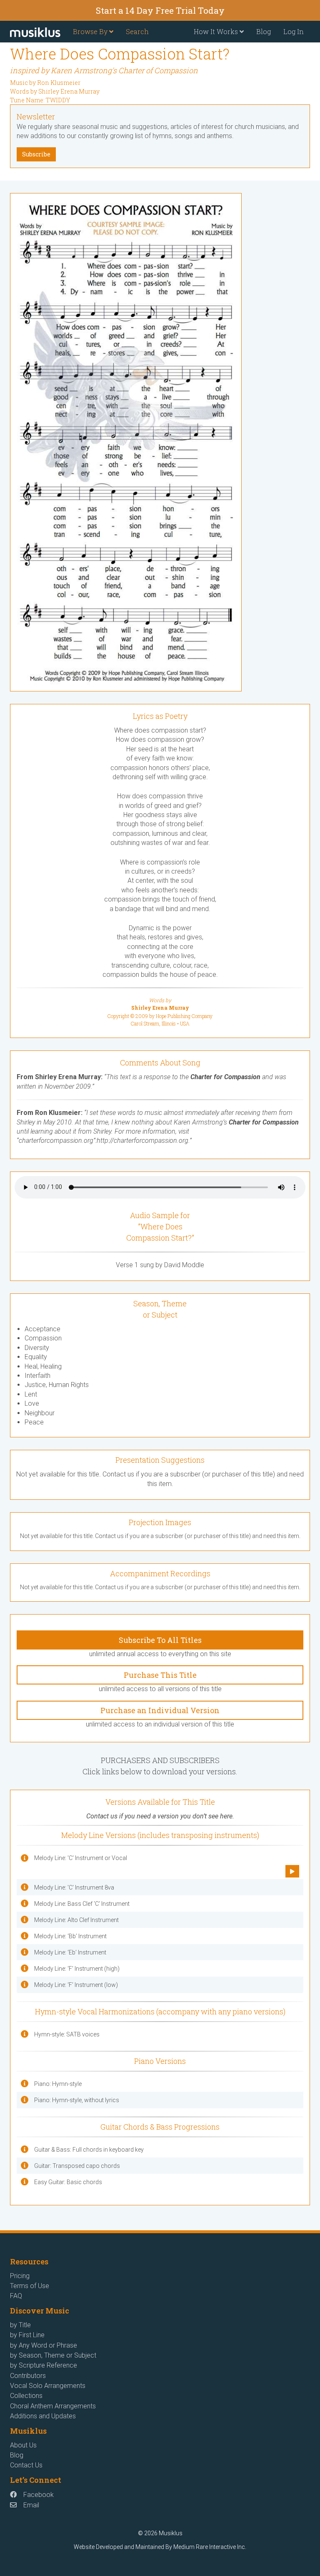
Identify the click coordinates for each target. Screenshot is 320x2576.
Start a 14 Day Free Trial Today (160, 10)
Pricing (20, 2276)
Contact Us (26, 2465)
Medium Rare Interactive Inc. (210, 2547)
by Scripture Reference (44, 2365)
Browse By (91, 31)
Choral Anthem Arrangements (53, 2406)
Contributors (28, 2376)
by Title (20, 2325)
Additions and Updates (43, 2416)
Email (31, 2505)
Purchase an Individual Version (160, 1710)
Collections (26, 2396)
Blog (264, 31)
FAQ (16, 2296)
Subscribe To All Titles (160, 1640)
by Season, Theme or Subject (53, 2355)
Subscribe (36, 154)
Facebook (39, 2495)
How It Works (217, 31)
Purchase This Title (160, 1675)
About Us (23, 2445)
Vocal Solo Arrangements (48, 2386)
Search (137, 31)
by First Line (27, 2335)
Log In (294, 31)
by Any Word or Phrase (44, 2345)
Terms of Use (30, 2286)
